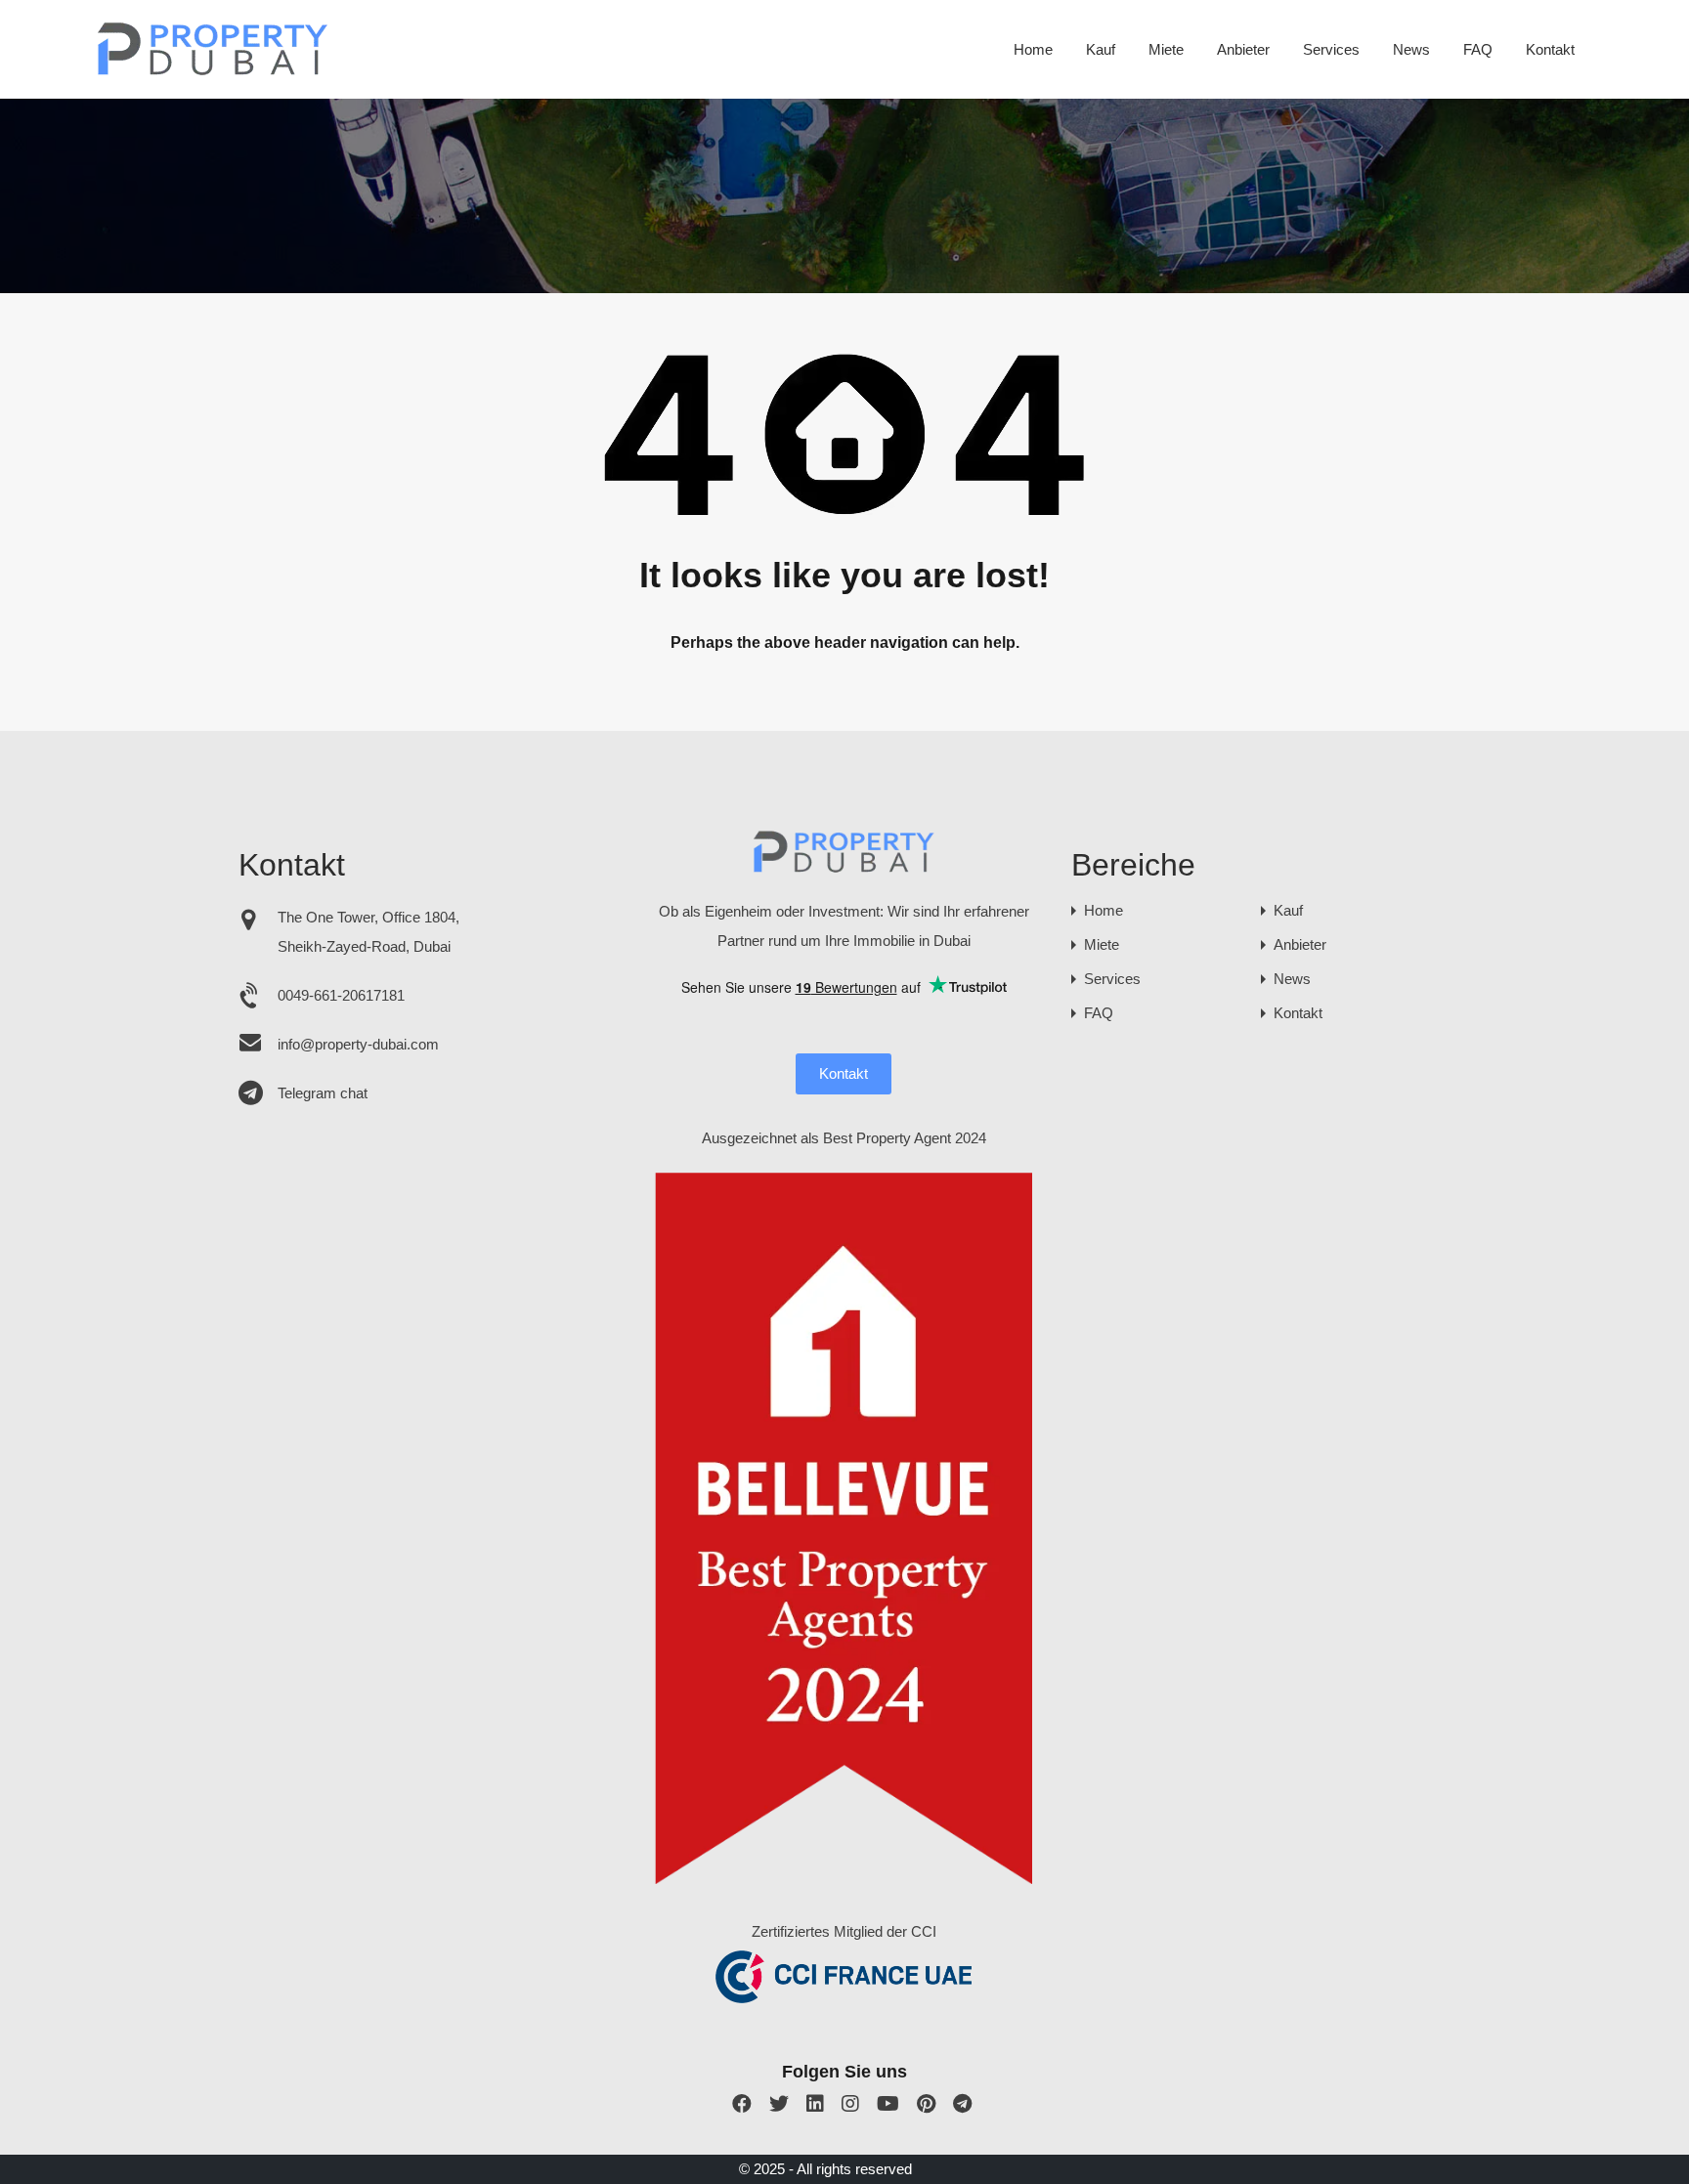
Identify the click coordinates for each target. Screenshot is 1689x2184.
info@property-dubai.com (358, 1044)
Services (1331, 49)
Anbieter (1243, 49)
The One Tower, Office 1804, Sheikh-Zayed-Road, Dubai (368, 932)
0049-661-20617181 (341, 995)
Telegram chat (323, 1093)
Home (1033, 49)
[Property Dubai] (214, 70)
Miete (1166, 49)
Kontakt (1550, 49)
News (1411, 49)
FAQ (1478, 49)
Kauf (1101, 49)
